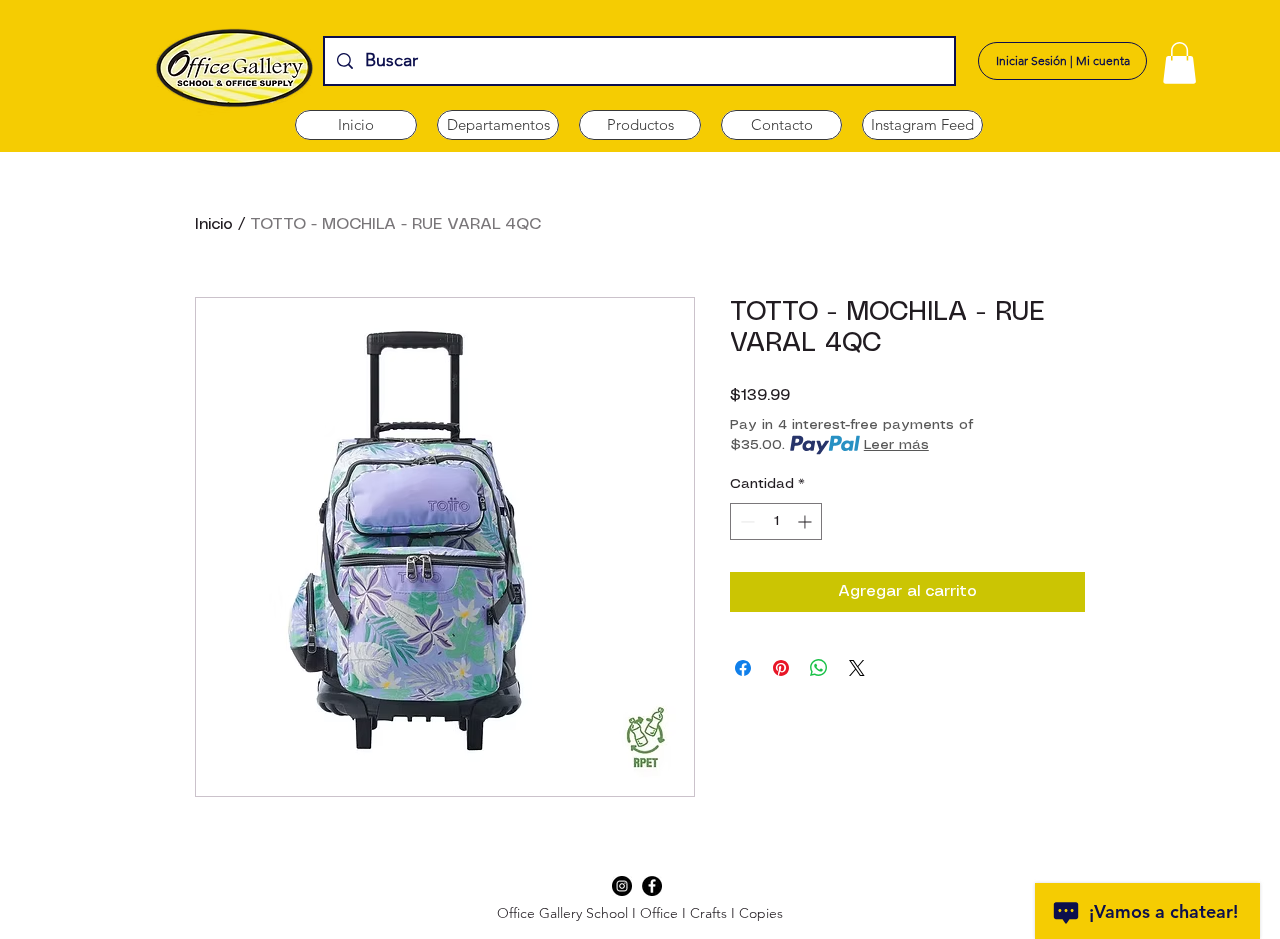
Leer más (896, 445)
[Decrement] (745, 521)
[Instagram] (622, 886)
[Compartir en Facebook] (743, 668)
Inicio (214, 224)
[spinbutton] (776, 521)
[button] (498, 125)
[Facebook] (652, 886)
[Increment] (806, 521)
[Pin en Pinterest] (781, 668)
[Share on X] (857, 668)
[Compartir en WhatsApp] (819, 668)
